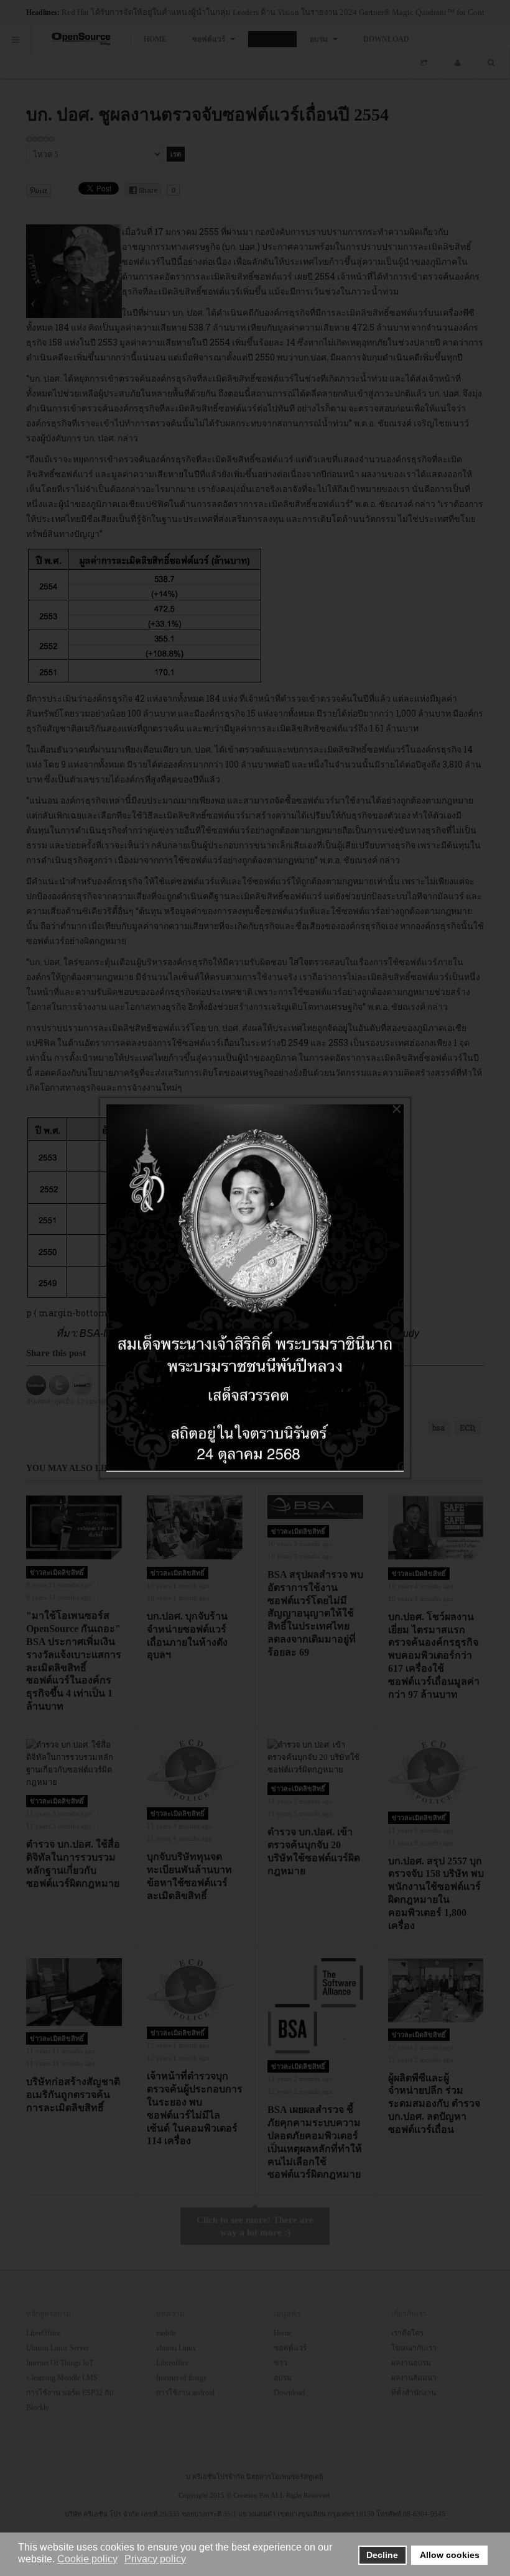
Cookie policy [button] (87, 2559)
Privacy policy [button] (155, 2559)
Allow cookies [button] (450, 2555)
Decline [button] (382, 2555)
